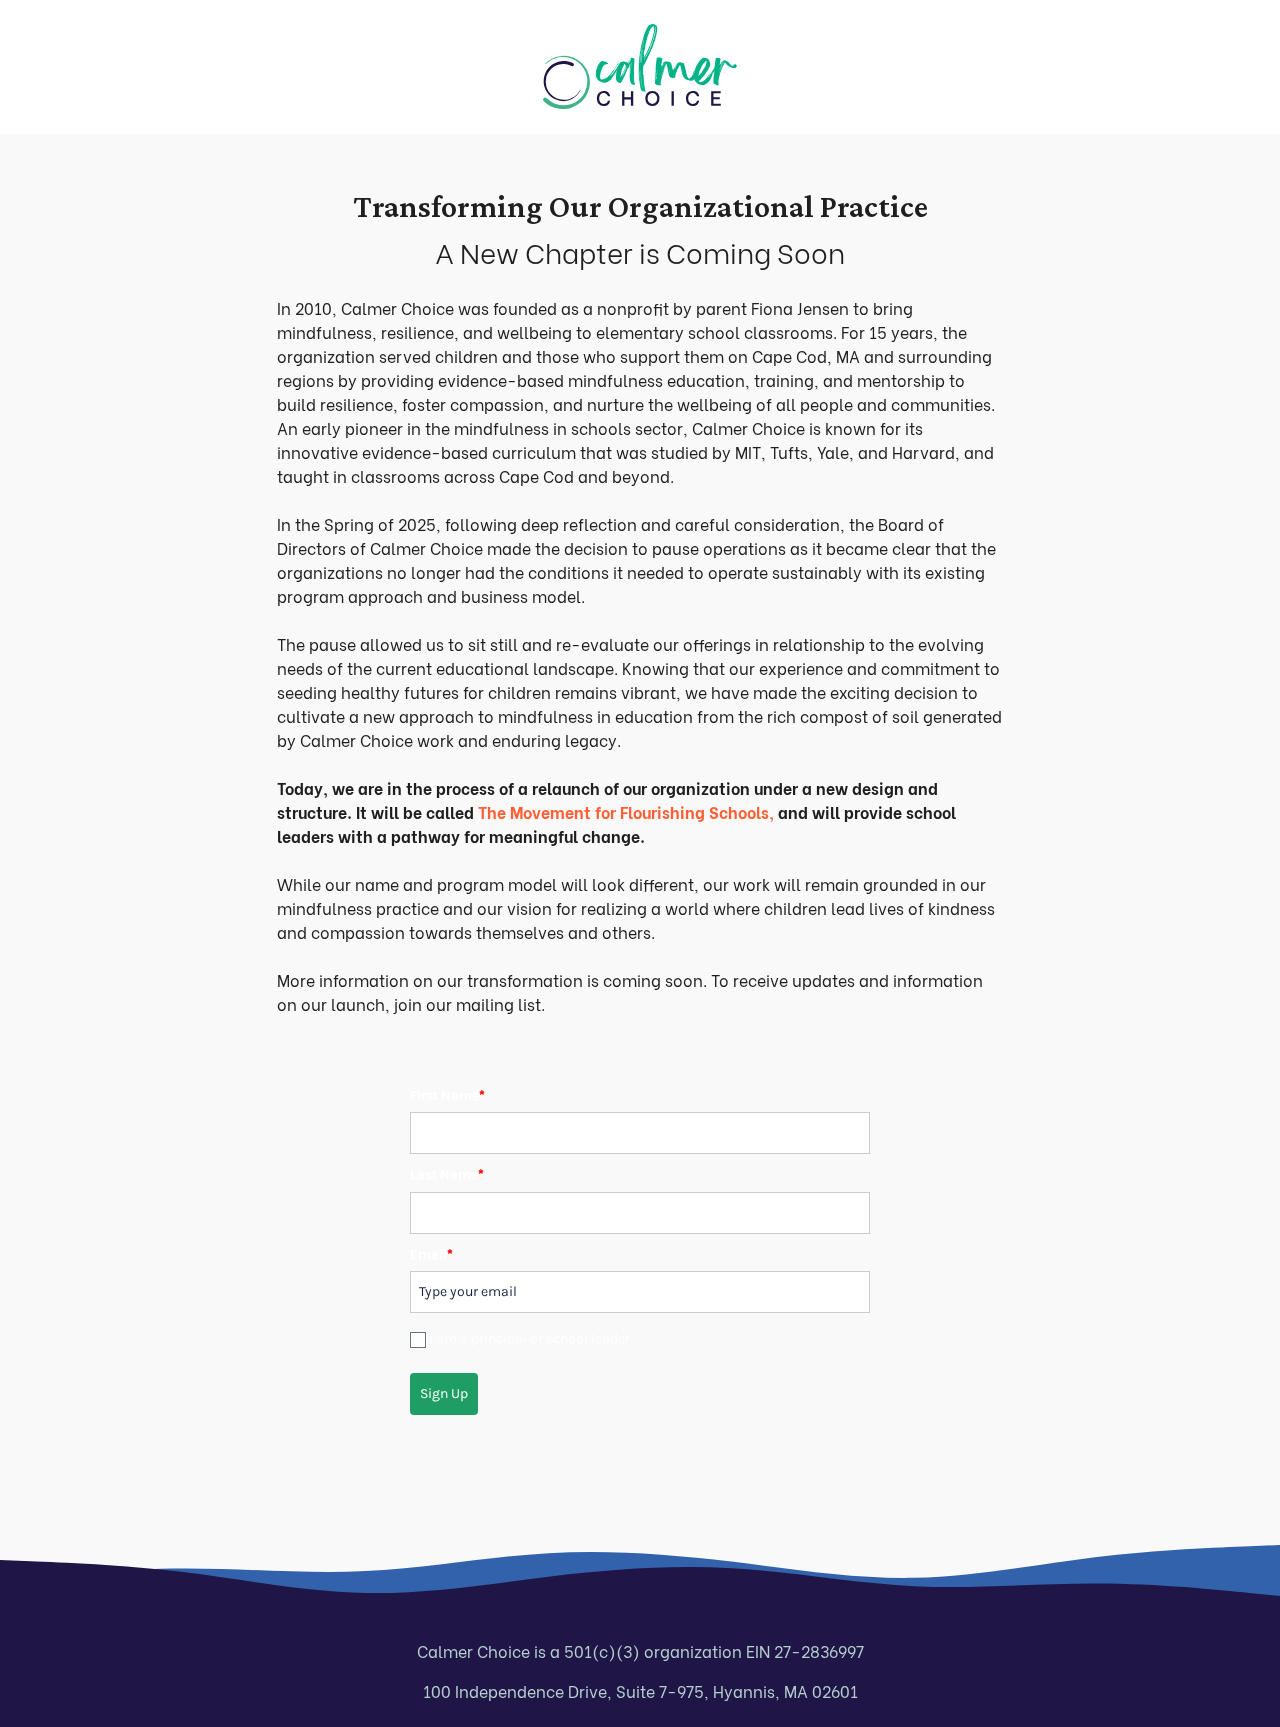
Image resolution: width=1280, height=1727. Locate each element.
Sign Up (444, 1393)
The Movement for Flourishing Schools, (626, 811)
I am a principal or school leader (529, 1338)
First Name (447, 1095)
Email (431, 1254)
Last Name (447, 1174)
